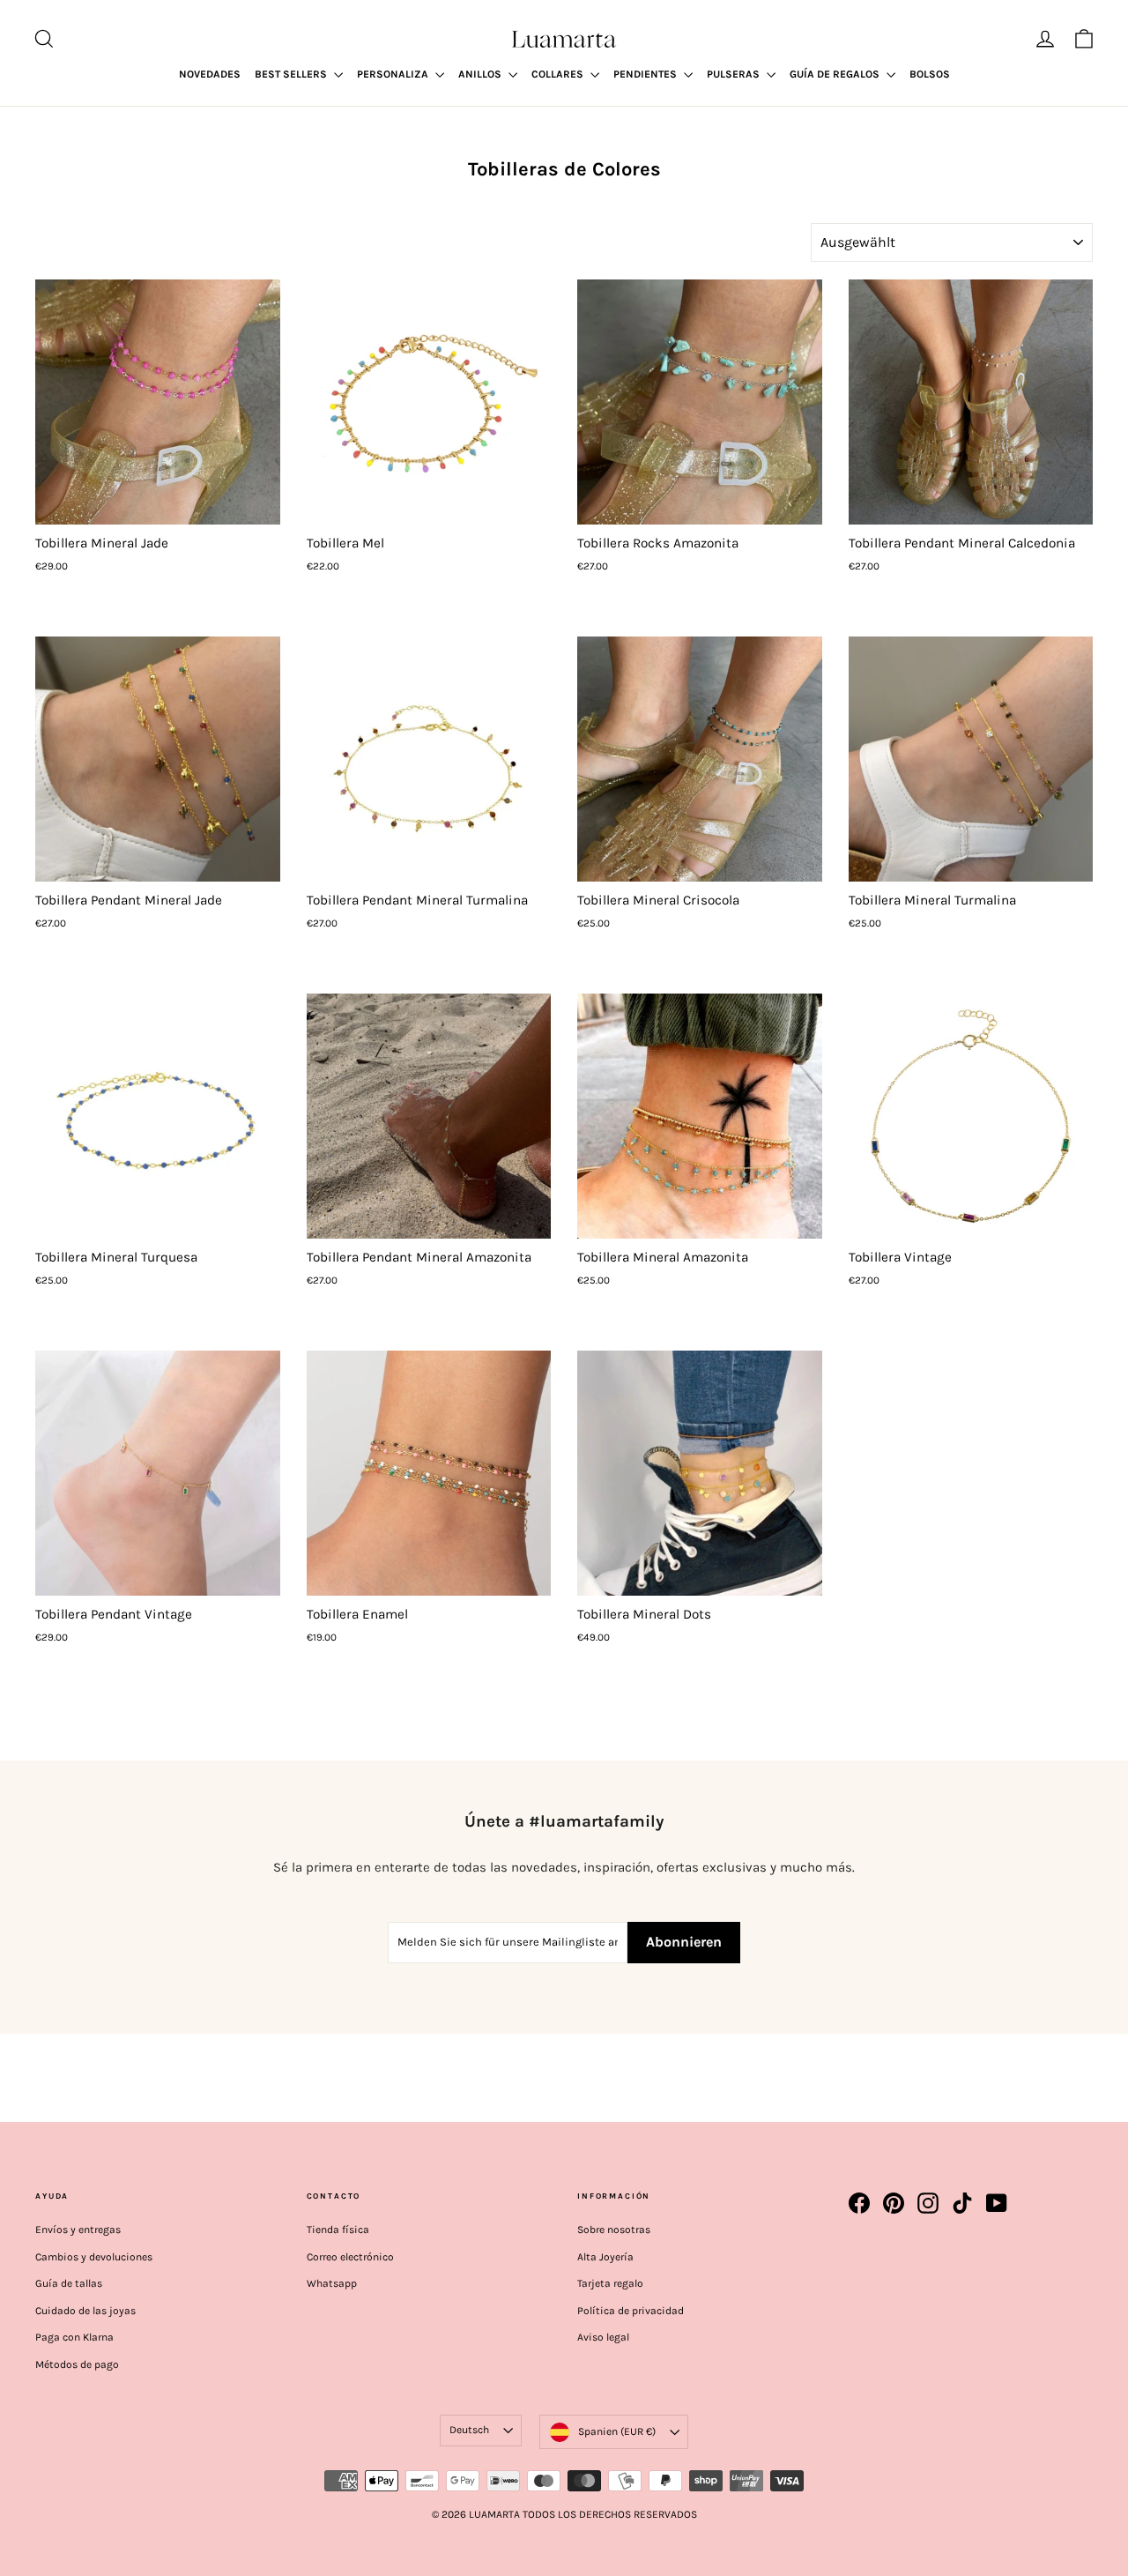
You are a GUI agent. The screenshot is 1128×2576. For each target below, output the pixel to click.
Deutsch (469, 2430)
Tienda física (338, 2230)
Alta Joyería (605, 2257)
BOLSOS (930, 74)
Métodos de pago (77, 2364)
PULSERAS (735, 74)
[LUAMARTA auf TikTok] (962, 2203)
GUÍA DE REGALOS (836, 74)
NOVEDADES (210, 74)
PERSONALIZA (394, 74)
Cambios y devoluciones (94, 2257)
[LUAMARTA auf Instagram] (928, 2203)
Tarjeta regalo (610, 2283)
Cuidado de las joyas (85, 2311)
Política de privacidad (631, 2311)
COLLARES (559, 74)
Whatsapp (332, 2283)
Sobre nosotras (614, 2230)
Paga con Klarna (74, 2337)
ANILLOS (481, 74)
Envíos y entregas (78, 2230)
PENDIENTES (646, 74)
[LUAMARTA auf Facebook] (859, 2203)
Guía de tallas (69, 2283)
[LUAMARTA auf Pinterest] (894, 2203)
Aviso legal (603, 2337)
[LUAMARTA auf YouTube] (997, 2203)
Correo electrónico (350, 2257)
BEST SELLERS (292, 74)
